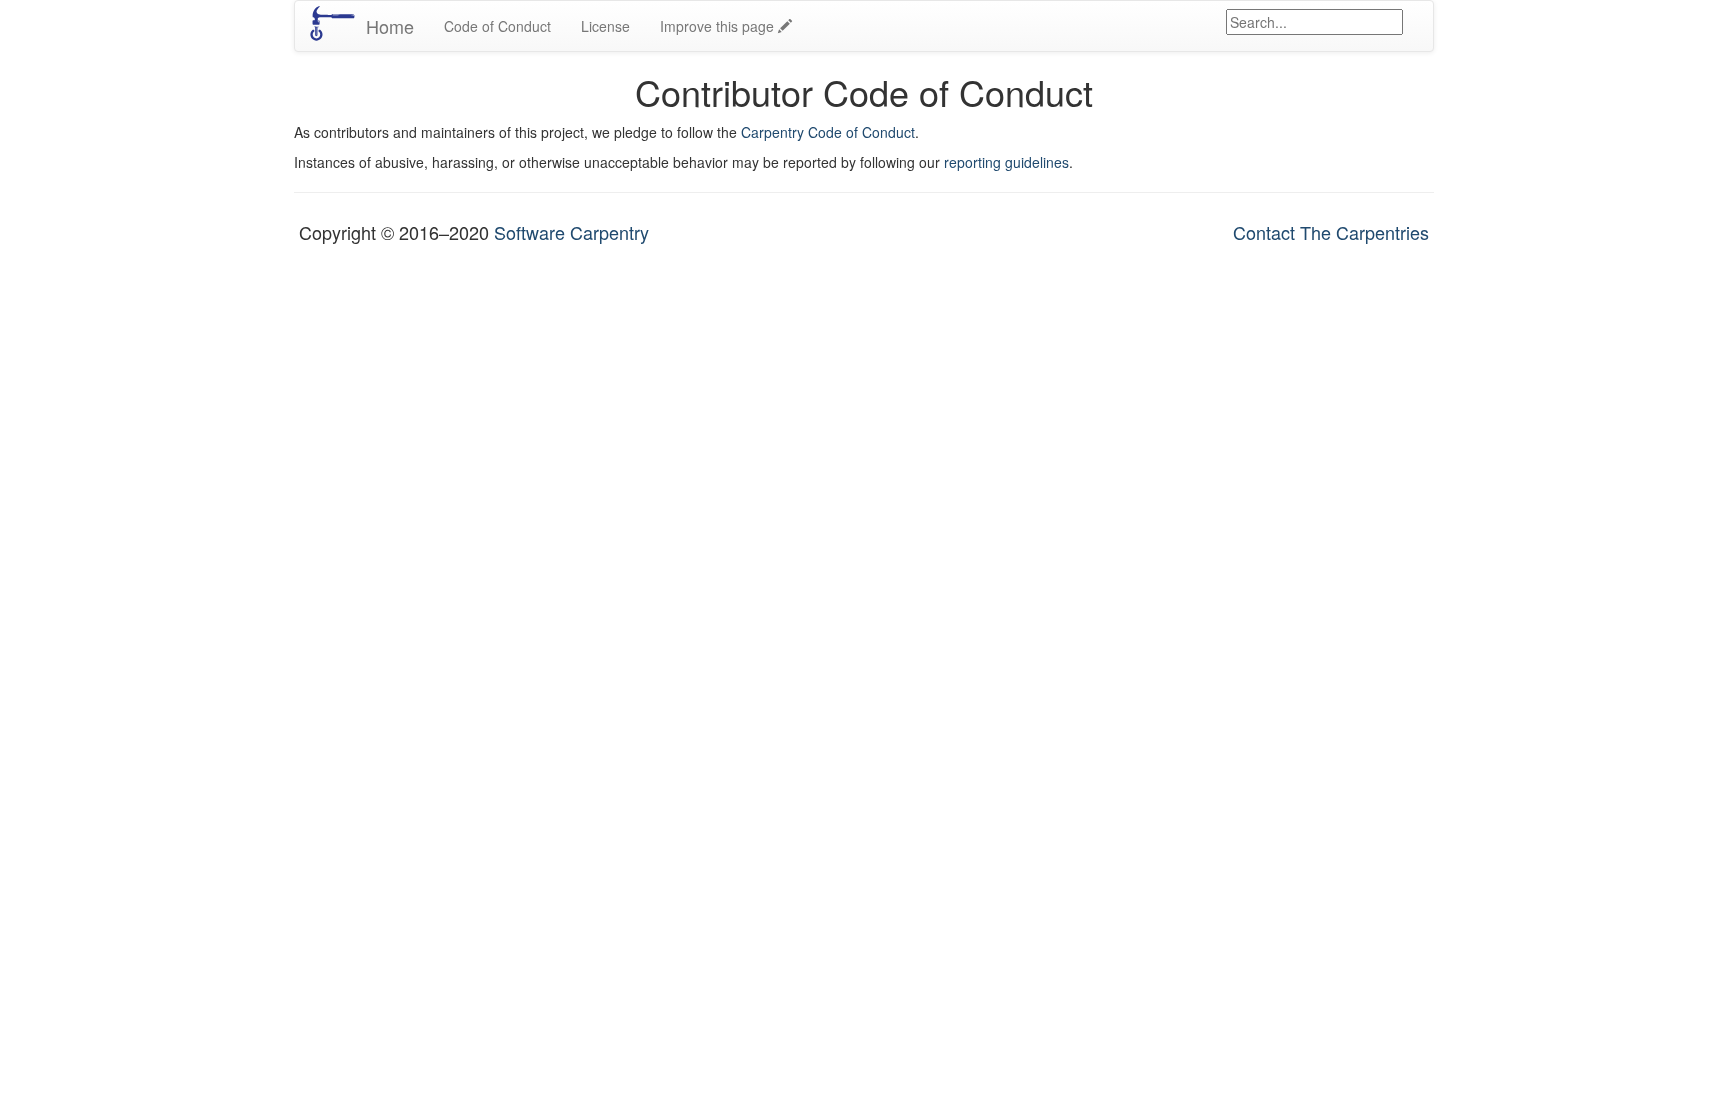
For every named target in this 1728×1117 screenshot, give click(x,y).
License (605, 26)
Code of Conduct (497, 26)
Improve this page (719, 26)
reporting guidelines (1006, 162)
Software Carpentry (571, 232)
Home (390, 26)
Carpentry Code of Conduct (828, 132)
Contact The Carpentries (1331, 232)
